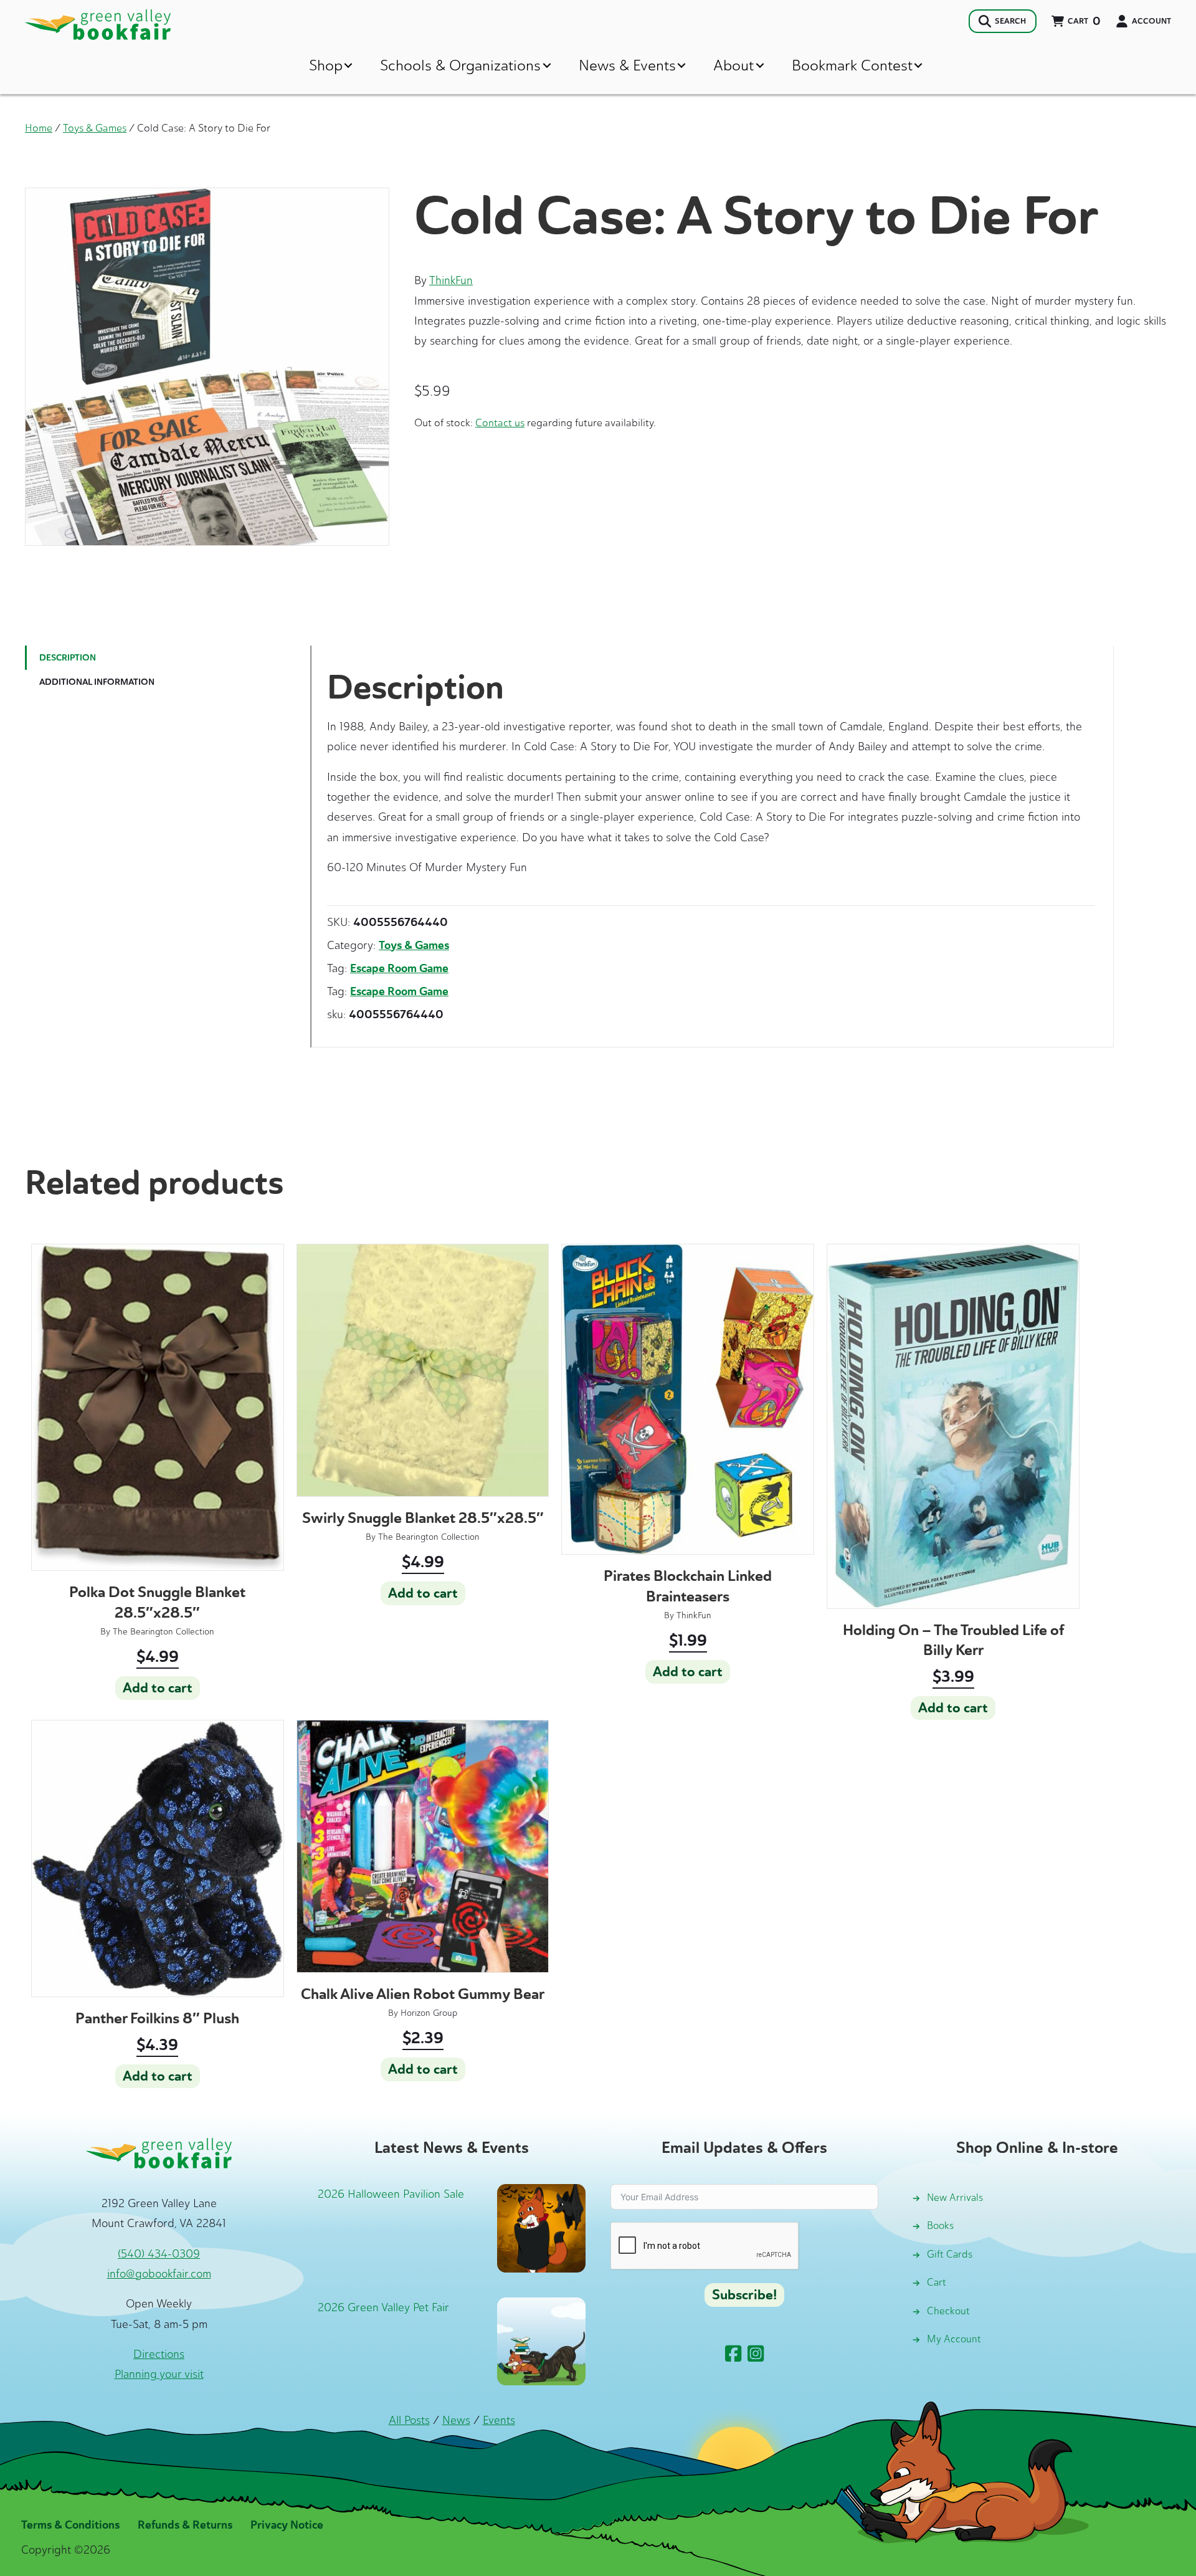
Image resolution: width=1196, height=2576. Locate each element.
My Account (954, 2339)
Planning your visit (159, 2374)
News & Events (627, 65)
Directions (159, 2354)
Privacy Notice (287, 2525)
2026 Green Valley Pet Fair (383, 2307)
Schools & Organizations (460, 65)
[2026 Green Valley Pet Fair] (541, 2340)
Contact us (500, 422)
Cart (937, 2282)
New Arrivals (955, 2197)
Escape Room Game (399, 968)
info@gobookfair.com (159, 2274)
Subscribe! (744, 2295)
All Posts (409, 2420)
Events (499, 2420)
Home (39, 128)
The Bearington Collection (164, 1632)
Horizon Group (429, 2013)
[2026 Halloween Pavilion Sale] (541, 2227)
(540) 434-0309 (159, 2254)
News (456, 2420)
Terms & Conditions (70, 2525)
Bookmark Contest (852, 65)
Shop (326, 65)
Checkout (948, 2311)
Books (940, 2225)
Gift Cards (950, 2254)
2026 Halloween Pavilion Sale (391, 2194)
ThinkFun (451, 280)
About (733, 65)
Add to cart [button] (158, 1688)
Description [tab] (68, 658)
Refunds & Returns (185, 2525)
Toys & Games (95, 128)
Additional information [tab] (97, 682)
